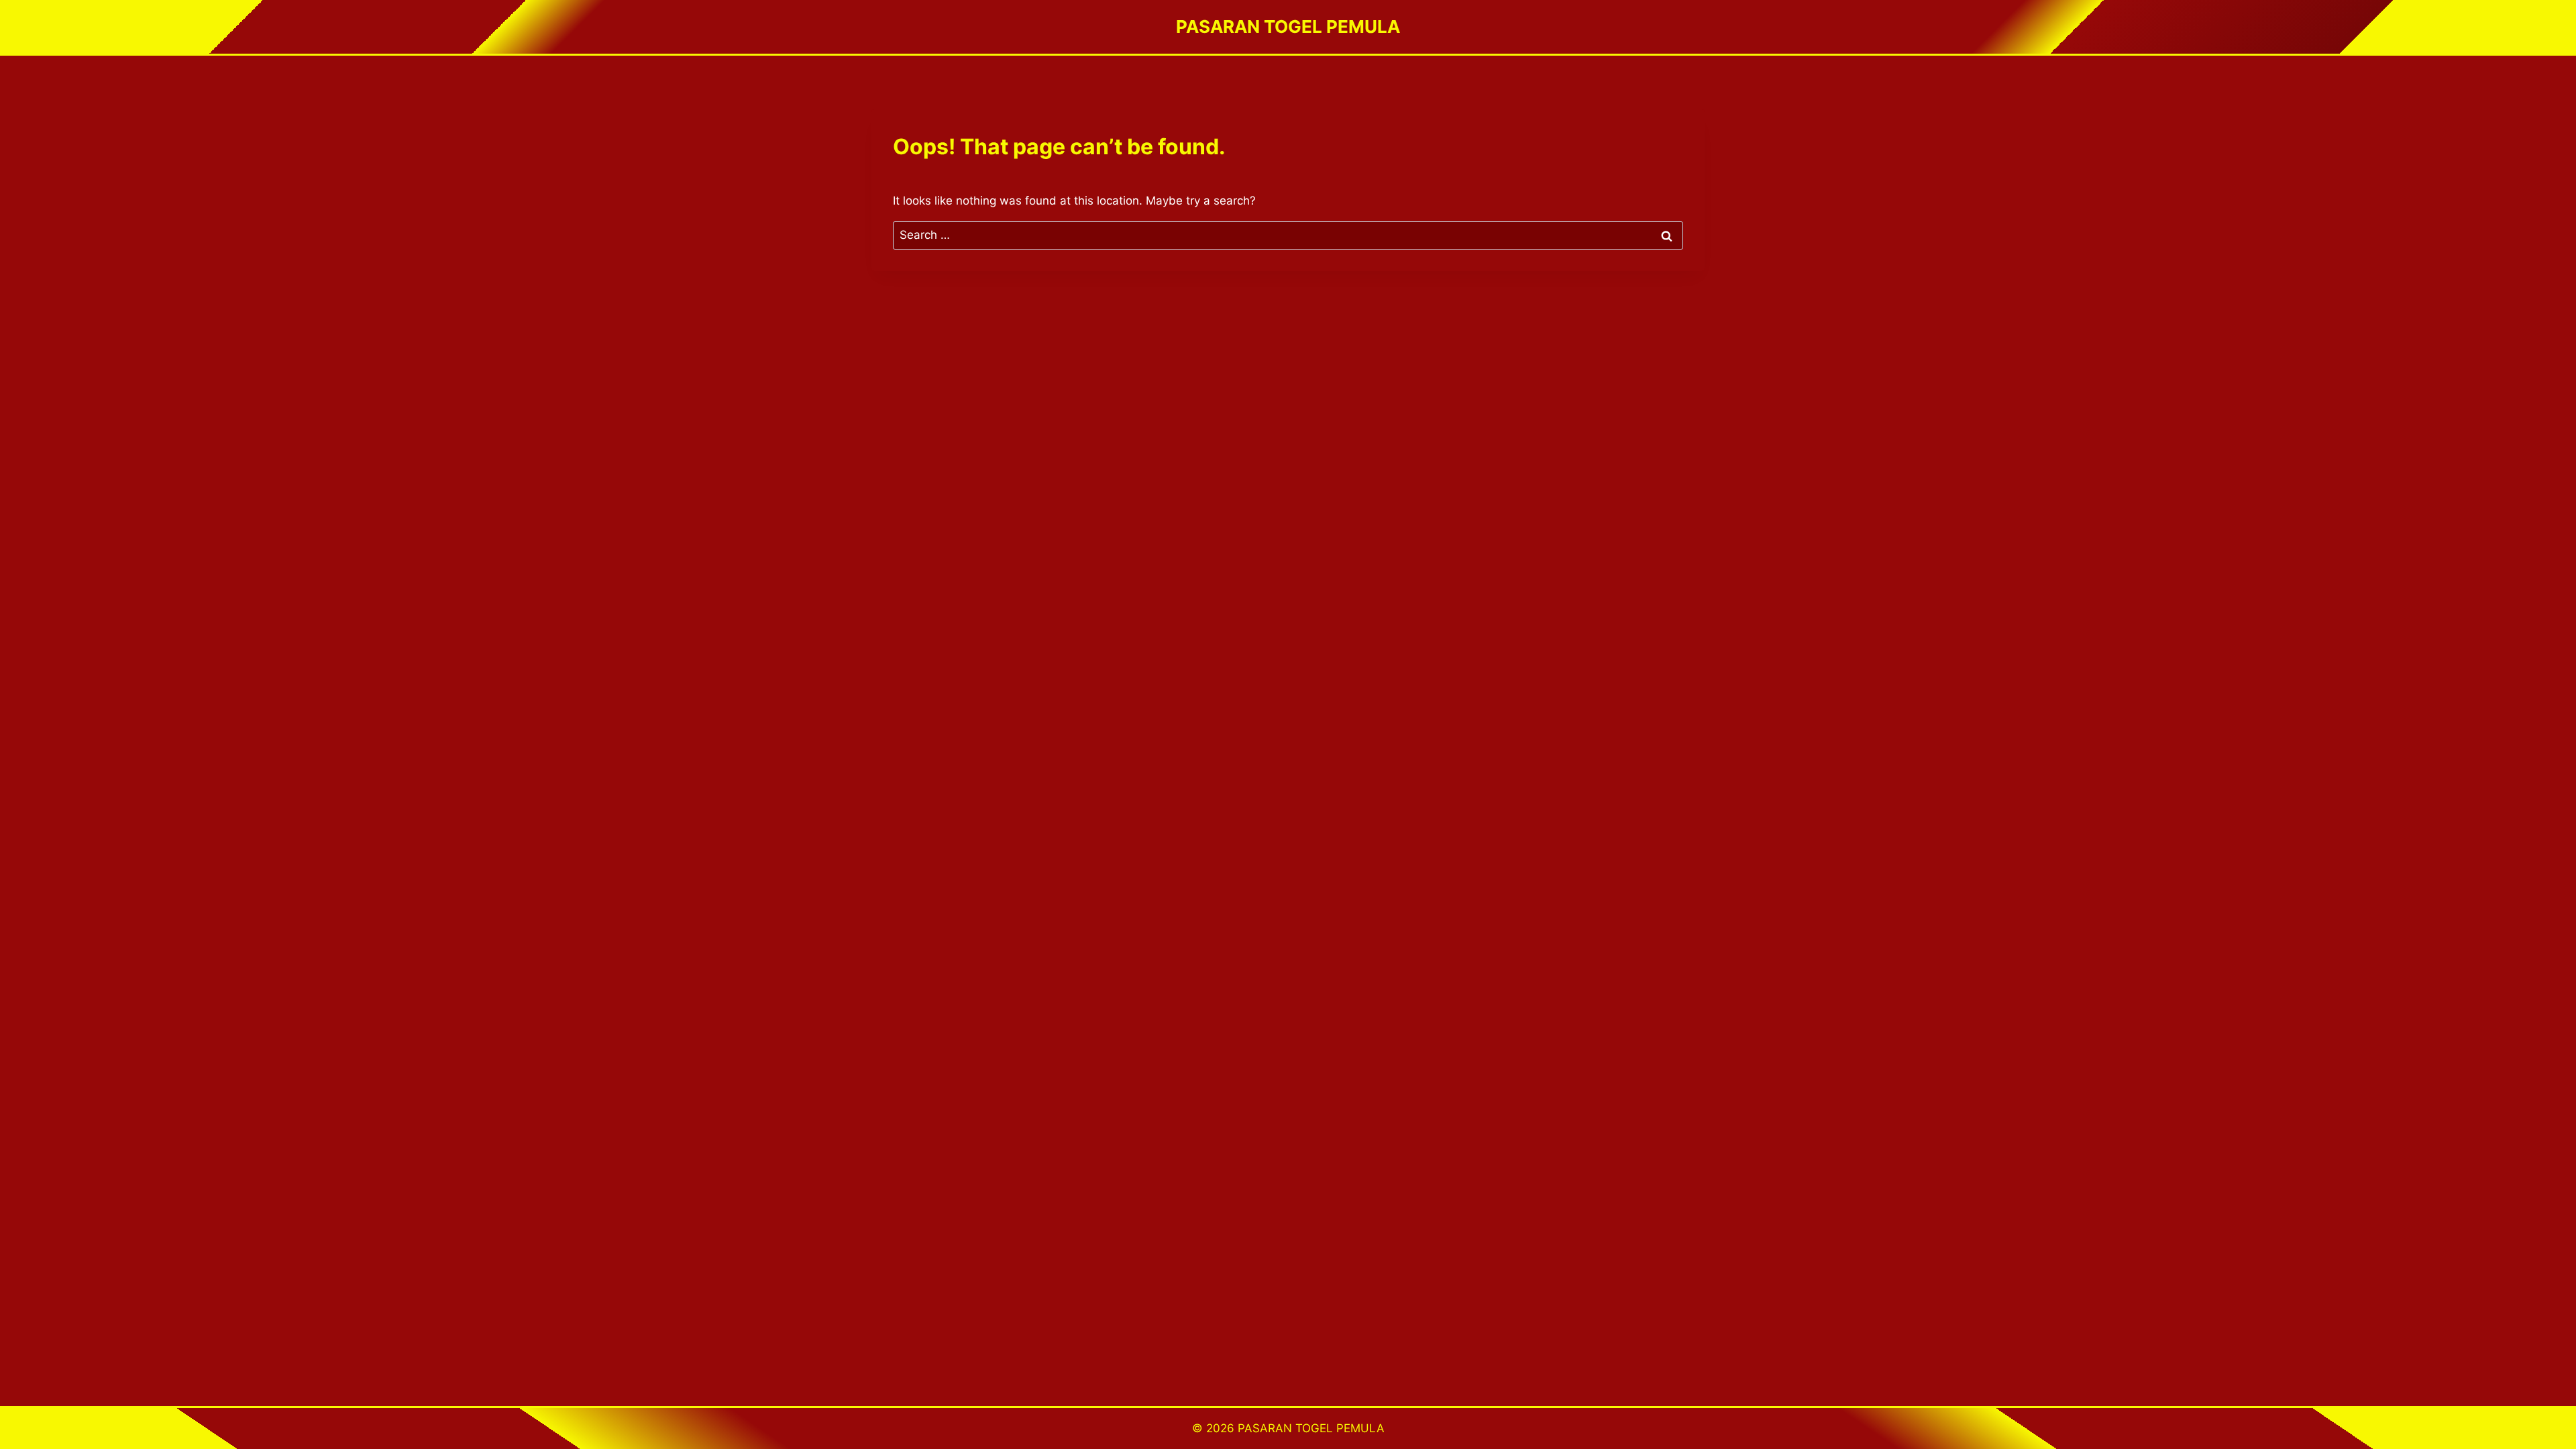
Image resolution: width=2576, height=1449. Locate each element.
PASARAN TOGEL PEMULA (1311, 1428)
